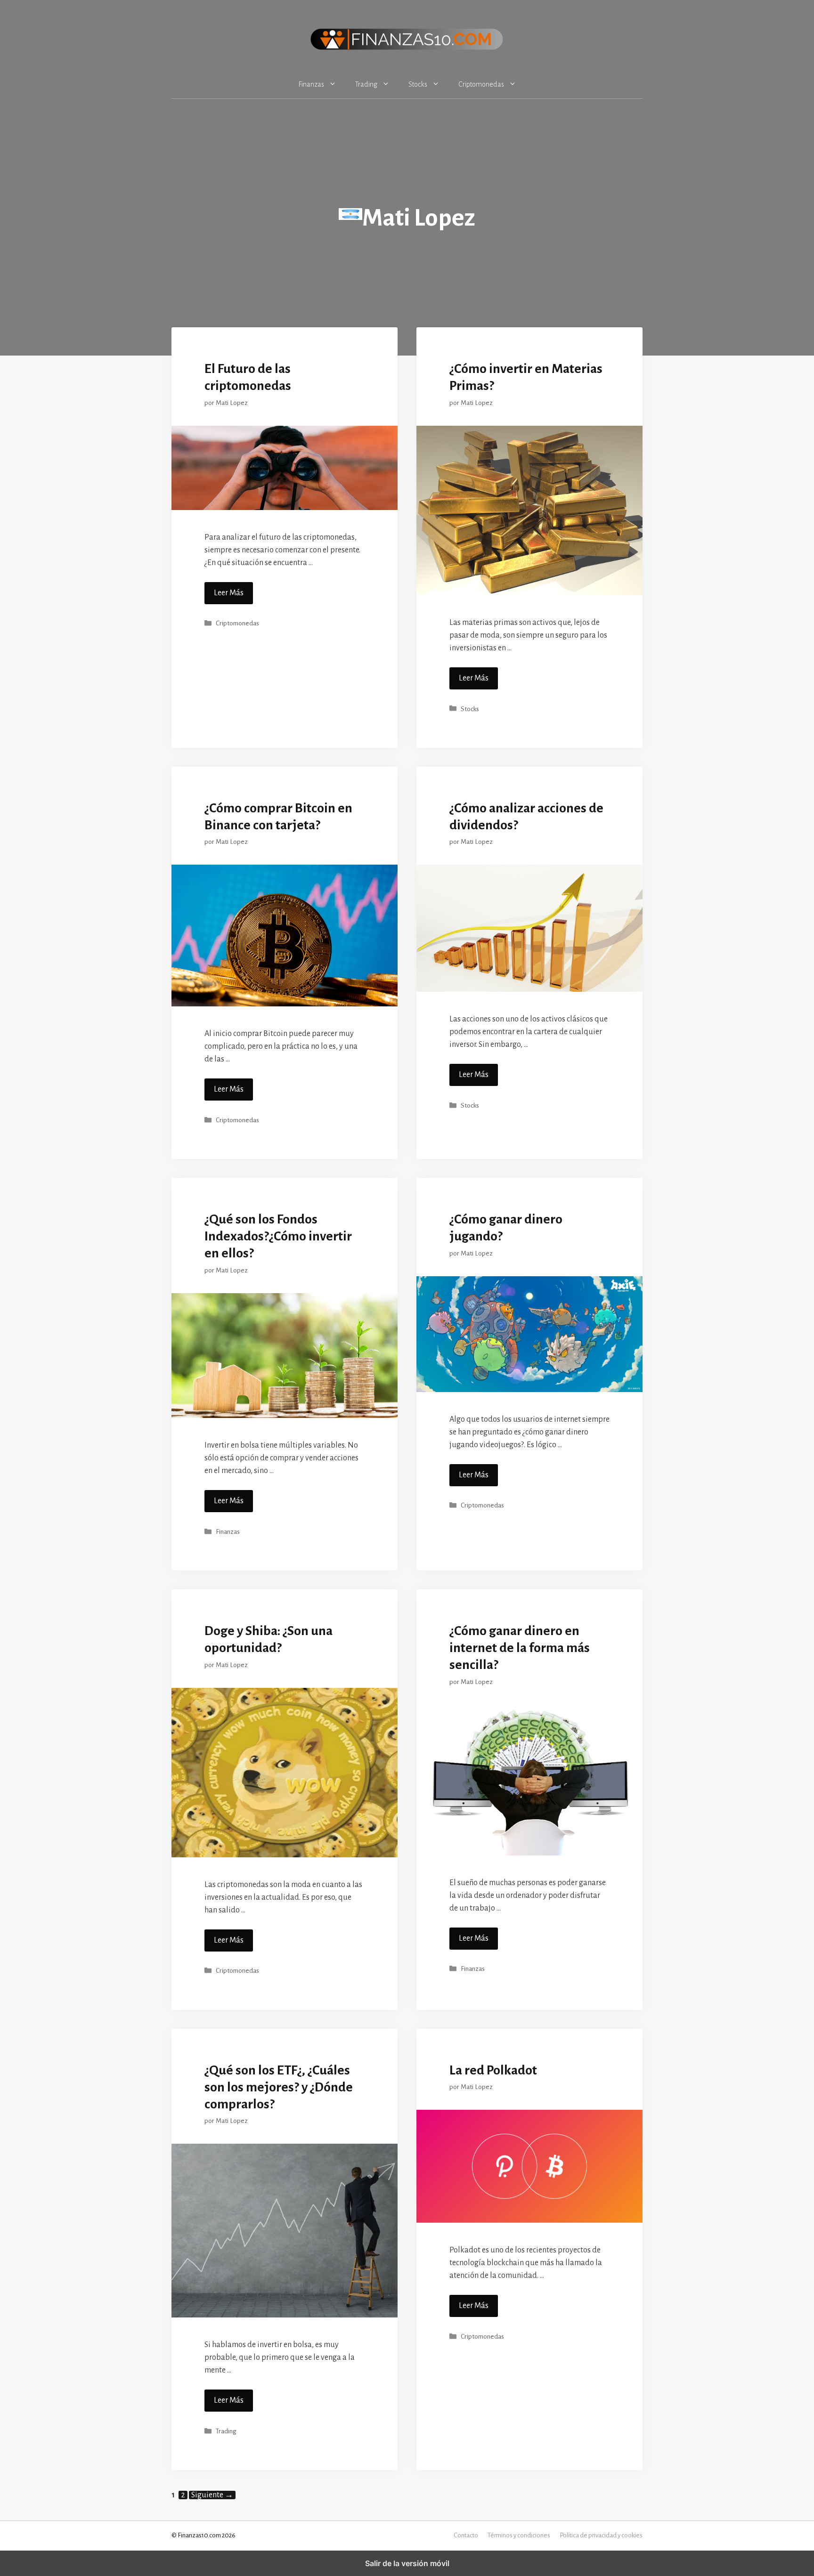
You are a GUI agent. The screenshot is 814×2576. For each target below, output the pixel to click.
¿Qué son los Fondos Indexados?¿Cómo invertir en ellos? (278, 1236)
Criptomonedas (481, 84)
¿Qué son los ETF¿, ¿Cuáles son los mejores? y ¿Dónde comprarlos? (279, 2087)
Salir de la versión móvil (407, 2563)
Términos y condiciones (519, 2535)
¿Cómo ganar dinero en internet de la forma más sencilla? (520, 1648)
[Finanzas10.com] (407, 39)
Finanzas (311, 84)
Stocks (418, 84)
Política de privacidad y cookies (601, 2535)
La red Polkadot (493, 2070)
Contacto (466, 2535)
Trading (366, 84)
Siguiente (212, 2495)
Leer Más (229, 593)
